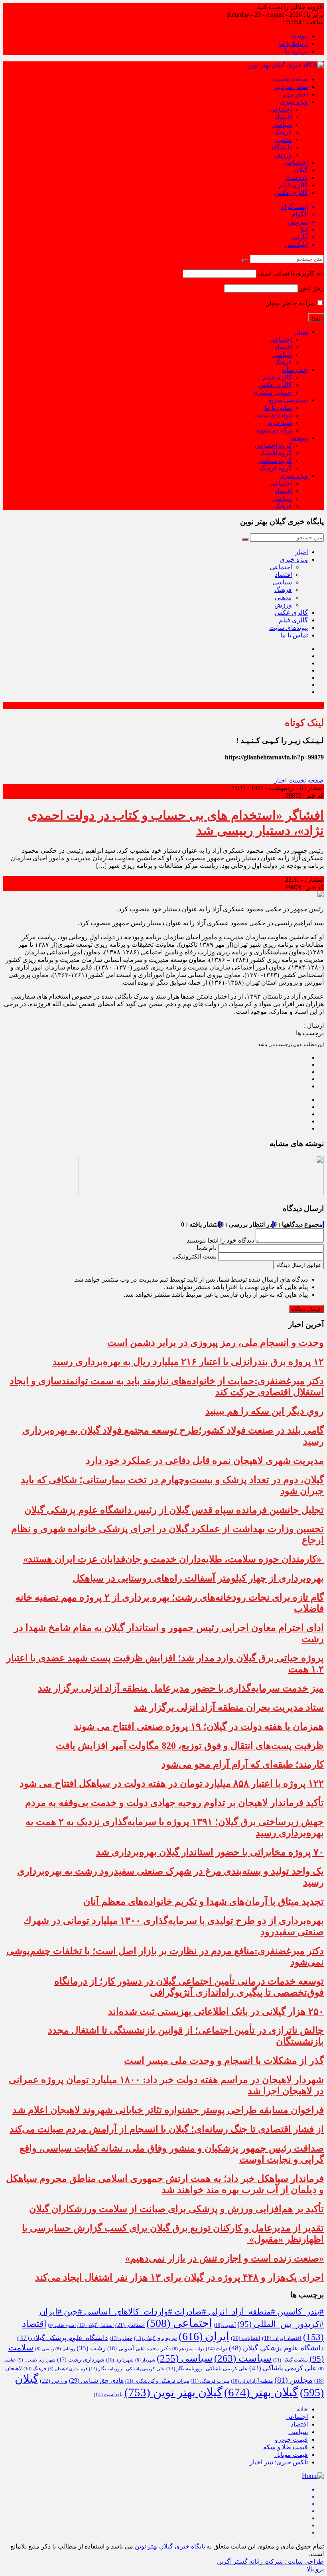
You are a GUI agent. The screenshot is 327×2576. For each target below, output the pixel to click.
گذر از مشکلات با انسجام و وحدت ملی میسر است (224, 2061)
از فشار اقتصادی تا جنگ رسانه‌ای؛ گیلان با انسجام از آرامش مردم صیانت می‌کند (167, 2129)
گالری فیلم (293, 185)
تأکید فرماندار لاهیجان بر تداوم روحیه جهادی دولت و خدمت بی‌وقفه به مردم (174, 1803)
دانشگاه (282, 147)
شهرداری (120, 2360)
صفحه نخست (290, 79)
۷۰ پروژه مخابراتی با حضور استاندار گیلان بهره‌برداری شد (210, 1852)
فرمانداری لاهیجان (68, 2369)
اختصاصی (295, 162)
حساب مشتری (272, 392)
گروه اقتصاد (276, 453)
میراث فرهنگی (210, 2381)
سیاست (243, 2358)
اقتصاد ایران (282, 2338)
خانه (302, 2409)
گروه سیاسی (275, 461)
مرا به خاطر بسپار (291, 303)
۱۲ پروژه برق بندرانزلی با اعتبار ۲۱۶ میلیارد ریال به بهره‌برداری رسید (188, 1362)
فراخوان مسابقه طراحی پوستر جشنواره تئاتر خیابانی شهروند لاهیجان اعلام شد (168, 2110)
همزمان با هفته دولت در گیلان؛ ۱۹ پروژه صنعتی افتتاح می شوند (199, 1727)
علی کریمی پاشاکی (283, 2368)
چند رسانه (295, 370)
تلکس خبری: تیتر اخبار (279, 2462)
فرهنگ (283, 132)
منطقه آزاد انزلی (252, 2381)
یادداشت (297, 178)
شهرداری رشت (81, 2360)
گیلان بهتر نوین (173, 2392)
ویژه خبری (294, 102)
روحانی (65, 2349)
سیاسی (282, 125)
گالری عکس (291, 193)
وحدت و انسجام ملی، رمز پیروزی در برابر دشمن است (216, 1343)
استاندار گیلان (96, 2325)
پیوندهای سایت (273, 415)
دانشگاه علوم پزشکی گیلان (63, 2338)
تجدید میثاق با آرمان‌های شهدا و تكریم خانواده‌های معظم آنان (204, 1902)
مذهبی (283, 140)
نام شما (207, 1248)
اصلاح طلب (62, 2325)
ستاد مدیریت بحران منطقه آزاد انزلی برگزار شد (229, 1707)
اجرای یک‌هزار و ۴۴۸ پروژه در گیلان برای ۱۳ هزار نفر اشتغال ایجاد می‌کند (179, 2277)
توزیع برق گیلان (156, 2338)
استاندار (130, 2325)
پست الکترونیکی (195, 1256)
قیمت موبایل (291, 2455)
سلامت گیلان (291, 2360)
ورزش (283, 155)
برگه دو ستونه (274, 430)
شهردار (145, 2360)
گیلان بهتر (261, 2392)
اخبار (301, 332)
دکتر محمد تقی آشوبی (139, 2349)
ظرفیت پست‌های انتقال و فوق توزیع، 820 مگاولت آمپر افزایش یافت (190, 1746)
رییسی (44, 2349)
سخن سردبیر (291, 87)
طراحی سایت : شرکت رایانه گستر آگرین (270, 2561)
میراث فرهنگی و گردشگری (157, 2381)
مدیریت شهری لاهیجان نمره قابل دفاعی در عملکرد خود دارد (205, 1461)
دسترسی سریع (288, 400)
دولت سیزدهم (188, 2349)
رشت (91, 2348)
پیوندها (299, 36)
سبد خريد (280, 423)
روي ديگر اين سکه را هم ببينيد (265, 1411)
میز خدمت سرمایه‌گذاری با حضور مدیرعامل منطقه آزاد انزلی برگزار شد (181, 1688)
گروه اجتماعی (273, 445)
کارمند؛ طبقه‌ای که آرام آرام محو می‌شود (243, 1764)
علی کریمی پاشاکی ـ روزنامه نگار (127, 2369)
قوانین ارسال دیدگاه (298, 1265)
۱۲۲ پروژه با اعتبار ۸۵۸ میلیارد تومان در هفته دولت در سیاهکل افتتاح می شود (172, 1784)
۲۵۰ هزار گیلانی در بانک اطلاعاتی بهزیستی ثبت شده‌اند (216, 2012)
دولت (217, 2349)
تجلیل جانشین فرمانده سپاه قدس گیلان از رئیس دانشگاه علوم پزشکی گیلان (174, 1510)
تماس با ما (278, 408)
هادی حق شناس (96, 2380)
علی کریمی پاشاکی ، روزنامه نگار (207, 2369)
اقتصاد (283, 117)
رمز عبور (312, 288)
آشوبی (225, 2325)
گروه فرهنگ (276, 468)
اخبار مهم (295, 94)
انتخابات (246, 2338)
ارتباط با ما (294, 44)
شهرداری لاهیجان (36, 2360)
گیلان (301, 170)
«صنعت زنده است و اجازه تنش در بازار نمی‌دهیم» (225, 2258)
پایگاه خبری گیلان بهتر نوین (171, 2546)
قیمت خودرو (291, 2439)
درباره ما (296, 51)
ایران (204, 2336)
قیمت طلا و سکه (286, 2447)
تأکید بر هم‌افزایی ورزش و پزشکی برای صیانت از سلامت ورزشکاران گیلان (176, 2209)
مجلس (294, 2380)
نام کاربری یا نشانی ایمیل (291, 273)
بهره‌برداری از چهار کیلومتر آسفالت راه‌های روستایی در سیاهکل (198, 1578)
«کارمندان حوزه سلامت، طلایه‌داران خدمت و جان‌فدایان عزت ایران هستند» (173, 1559)
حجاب (121, 2338)
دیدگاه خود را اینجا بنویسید (220, 1240)
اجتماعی (281, 109)
